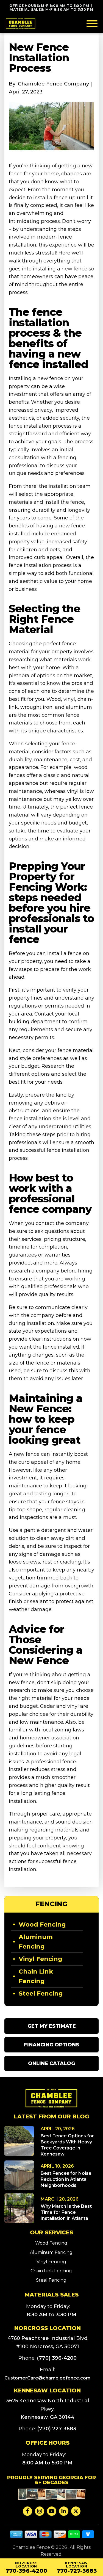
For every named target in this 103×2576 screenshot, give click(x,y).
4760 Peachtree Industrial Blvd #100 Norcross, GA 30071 (47, 2342)
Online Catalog (51, 2063)
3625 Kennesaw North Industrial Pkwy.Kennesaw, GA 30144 (48, 2409)
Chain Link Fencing (36, 1976)
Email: (47, 2374)
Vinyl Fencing (41, 1959)
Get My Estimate (52, 2026)
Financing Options (51, 2045)
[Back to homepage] (21, 24)
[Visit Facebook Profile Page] (27, 2511)
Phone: (48, 2358)
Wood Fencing (42, 1925)
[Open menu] (92, 24)
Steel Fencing (41, 1993)
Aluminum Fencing (36, 1942)
